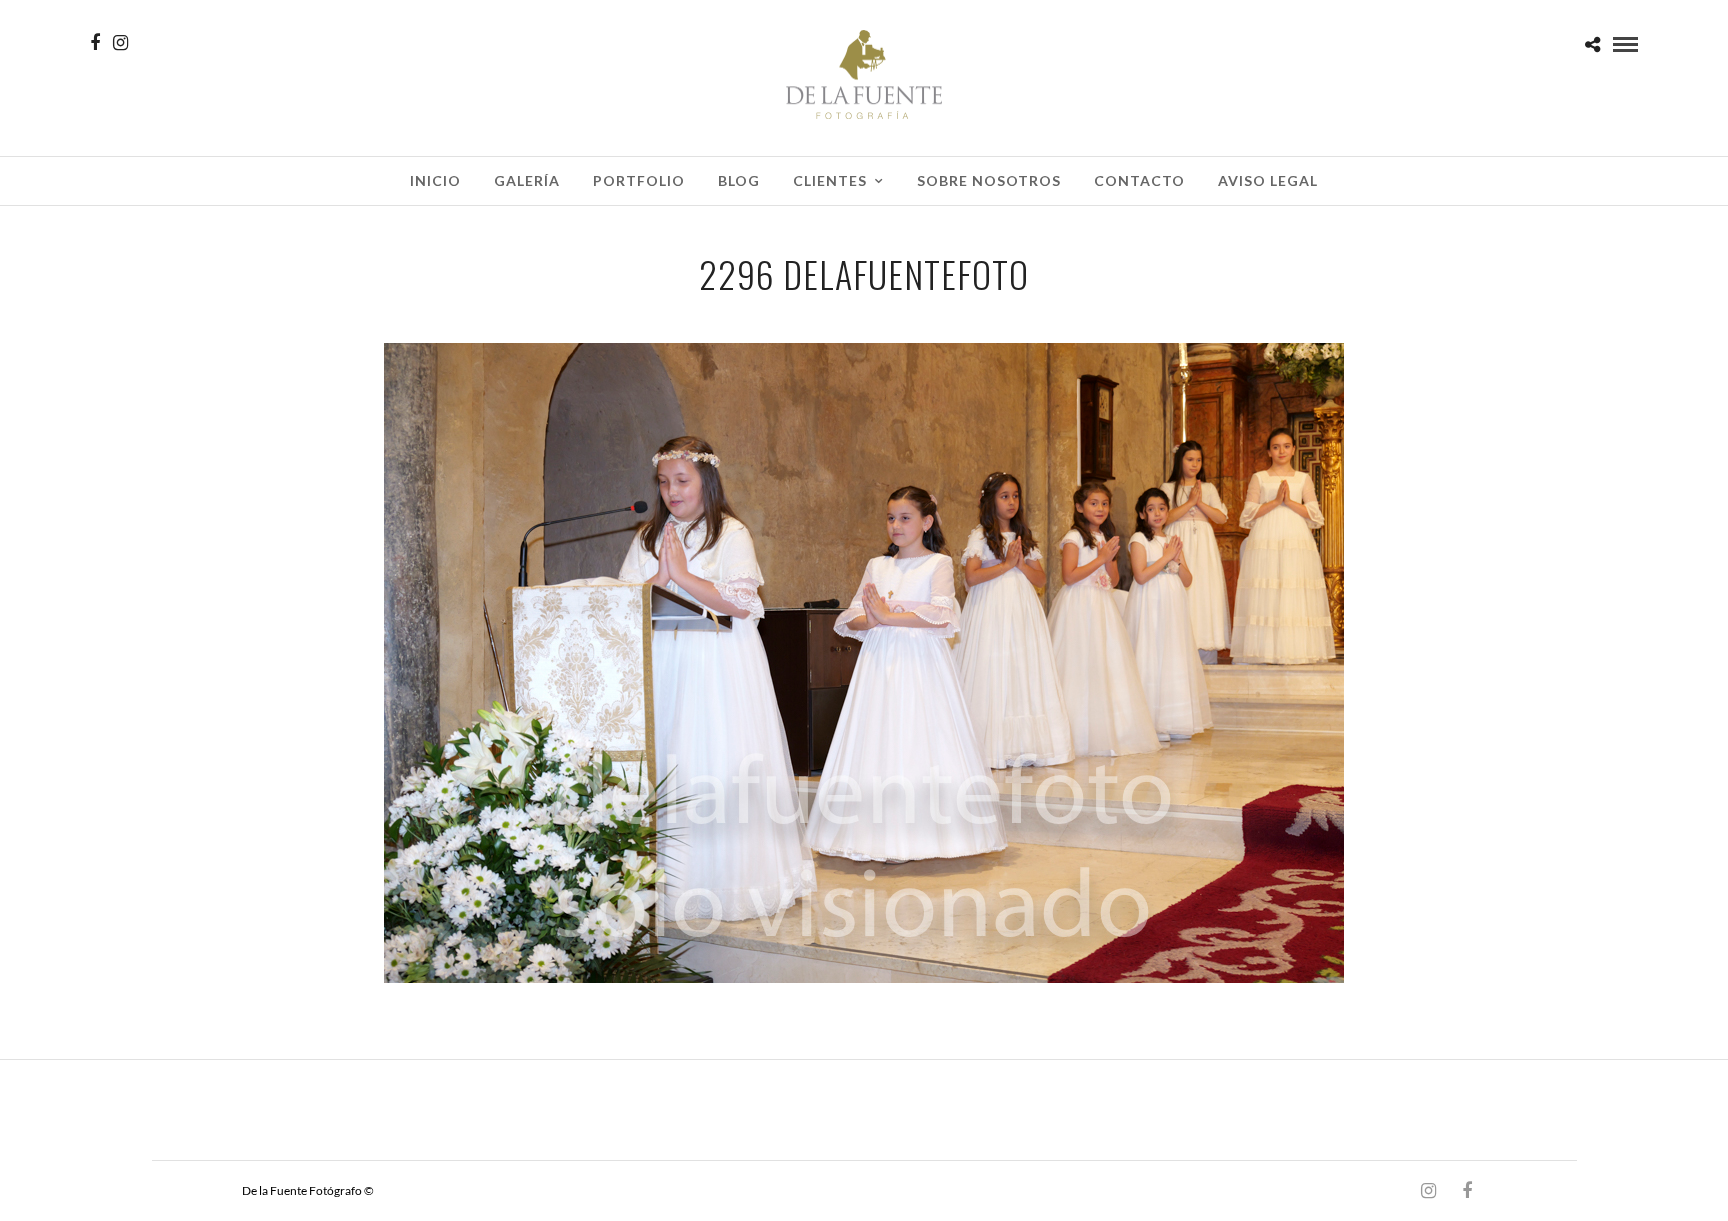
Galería (527, 180)
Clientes (830, 180)
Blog (739, 180)
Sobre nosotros (989, 180)
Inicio (435, 180)
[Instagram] (120, 43)
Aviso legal (1268, 180)
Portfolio (639, 180)
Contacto (1139, 180)
